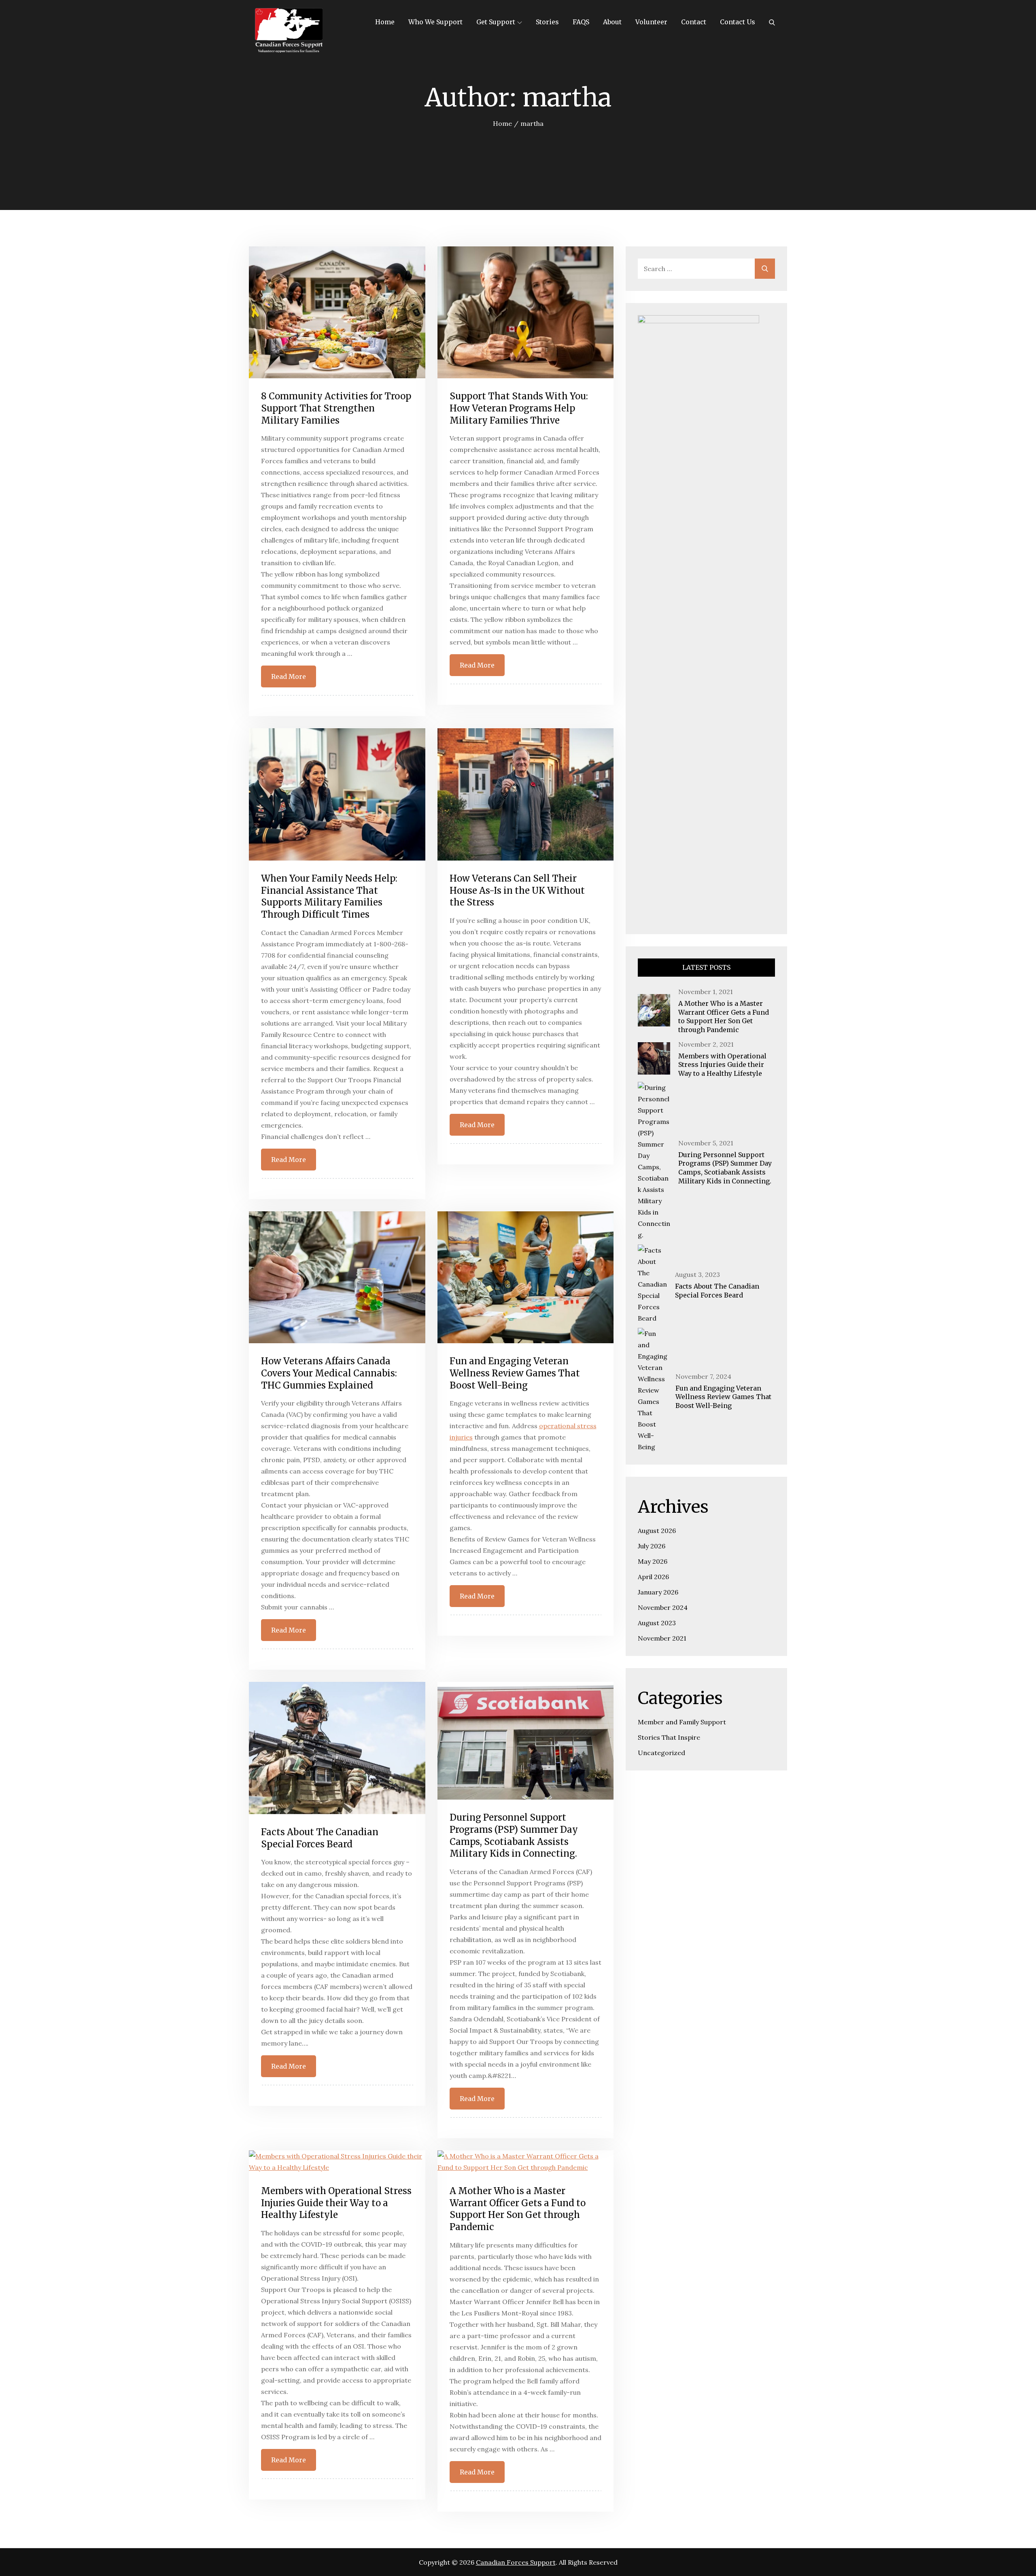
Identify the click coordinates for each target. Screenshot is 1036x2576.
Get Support (496, 22)
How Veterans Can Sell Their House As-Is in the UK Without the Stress (517, 890)
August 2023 (657, 1623)
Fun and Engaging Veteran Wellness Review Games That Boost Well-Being (515, 1373)
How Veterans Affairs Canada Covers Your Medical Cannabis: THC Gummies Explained (329, 1373)
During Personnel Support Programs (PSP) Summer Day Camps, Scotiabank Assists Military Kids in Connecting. (514, 1835)
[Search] (772, 22)
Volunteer (651, 22)
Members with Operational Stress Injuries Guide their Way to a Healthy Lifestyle (336, 2203)
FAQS (581, 22)
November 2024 (663, 1607)
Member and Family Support (682, 1722)
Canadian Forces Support (516, 2562)
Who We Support (435, 22)
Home (385, 22)
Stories (547, 22)
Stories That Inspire (669, 1737)
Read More (289, 676)
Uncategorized (661, 1753)
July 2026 (652, 1546)
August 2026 (657, 1531)
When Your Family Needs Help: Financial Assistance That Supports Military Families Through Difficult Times (329, 896)
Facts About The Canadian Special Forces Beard (320, 1838)
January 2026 (658, 1592)
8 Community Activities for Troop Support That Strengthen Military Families (336, 408)
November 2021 (662, 1638)
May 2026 (653, 1561)
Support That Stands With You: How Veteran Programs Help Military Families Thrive (519, 408)
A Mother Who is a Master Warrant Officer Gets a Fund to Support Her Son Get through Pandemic (518, 2209)
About (612, 22)
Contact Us (738, 22)
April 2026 (653, 1577)
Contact (694, 22)
